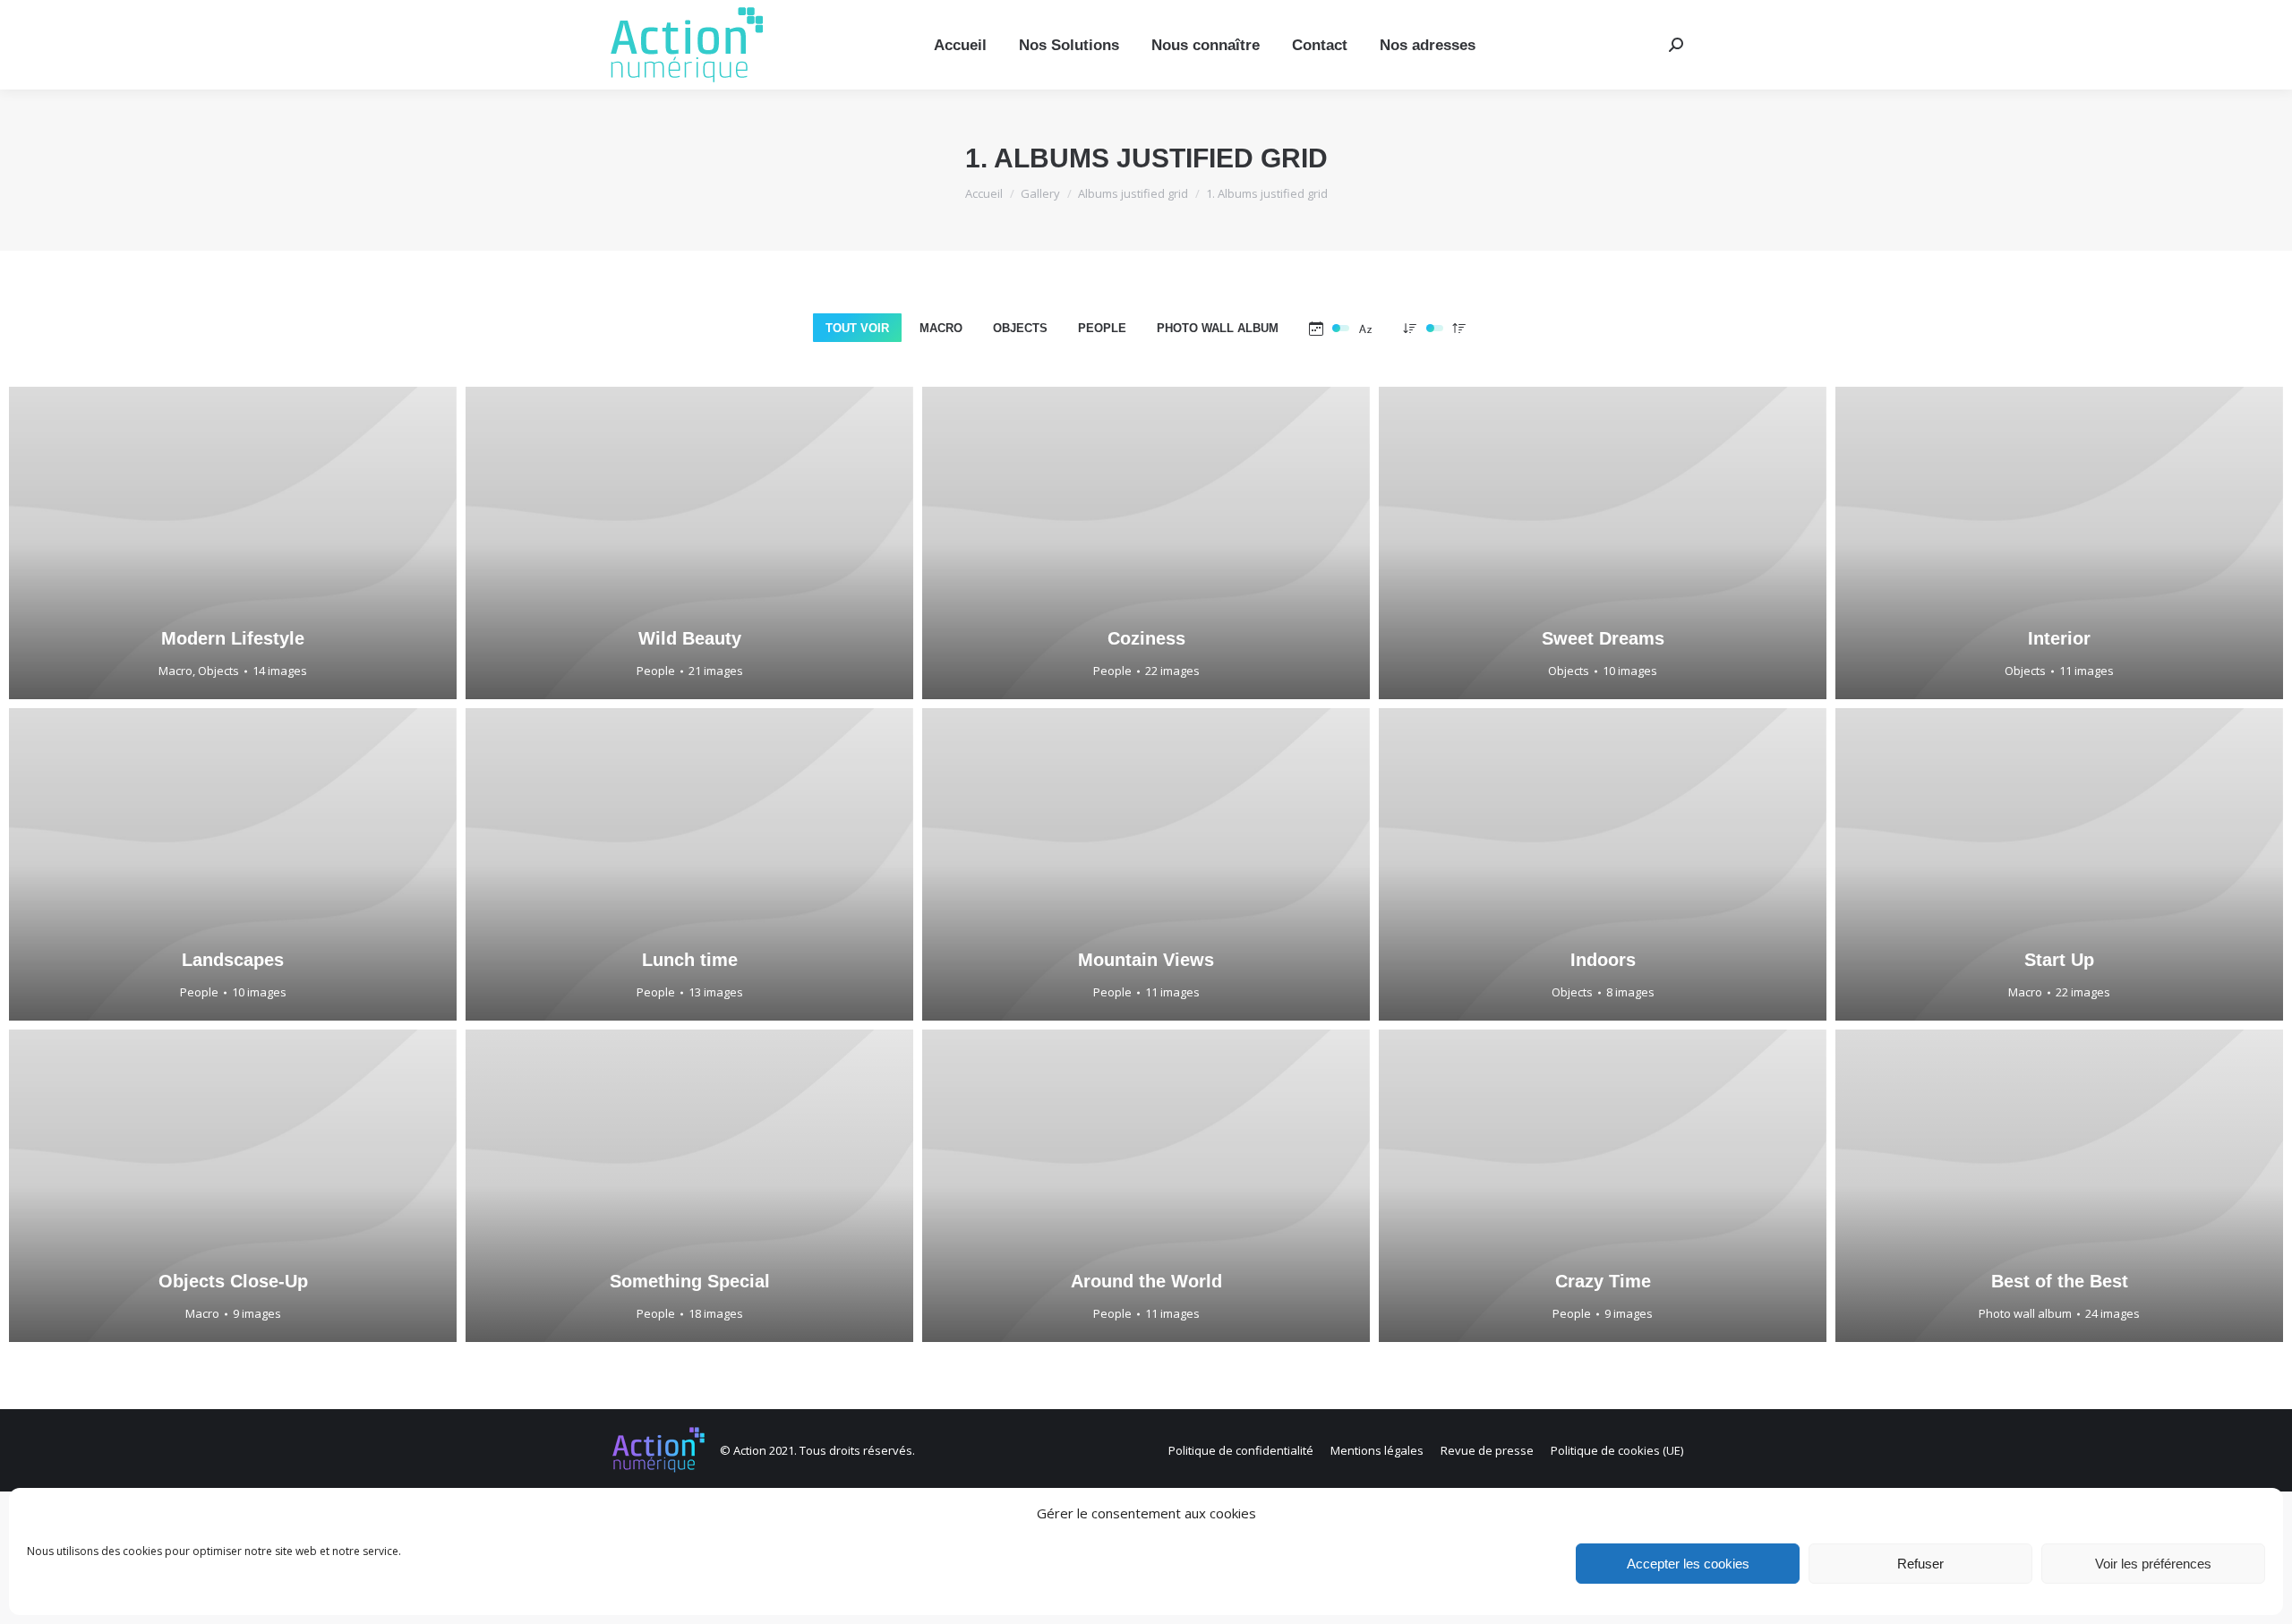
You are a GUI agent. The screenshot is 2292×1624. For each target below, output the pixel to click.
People (1102, 328)
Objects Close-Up (233, 1281)
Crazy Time (1603, 1281)
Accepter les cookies (1688, 1564)
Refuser (1920, 1564)
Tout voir (857, 328)
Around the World (1146, 1281)
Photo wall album (1218, 328)
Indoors (1603, 960)
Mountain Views (1146, 960)
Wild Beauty (690, 638)
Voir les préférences (2153, 1564)
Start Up (2059, 960)
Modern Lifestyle (233, 638)
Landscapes (233, 960)
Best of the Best (2060, 1281)
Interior (2059, 638)
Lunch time (690, 960)
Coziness (1146, 638)
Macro (941, 328)
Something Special (690, 1281)
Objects (1020, 328)
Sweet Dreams (1603, 638)
